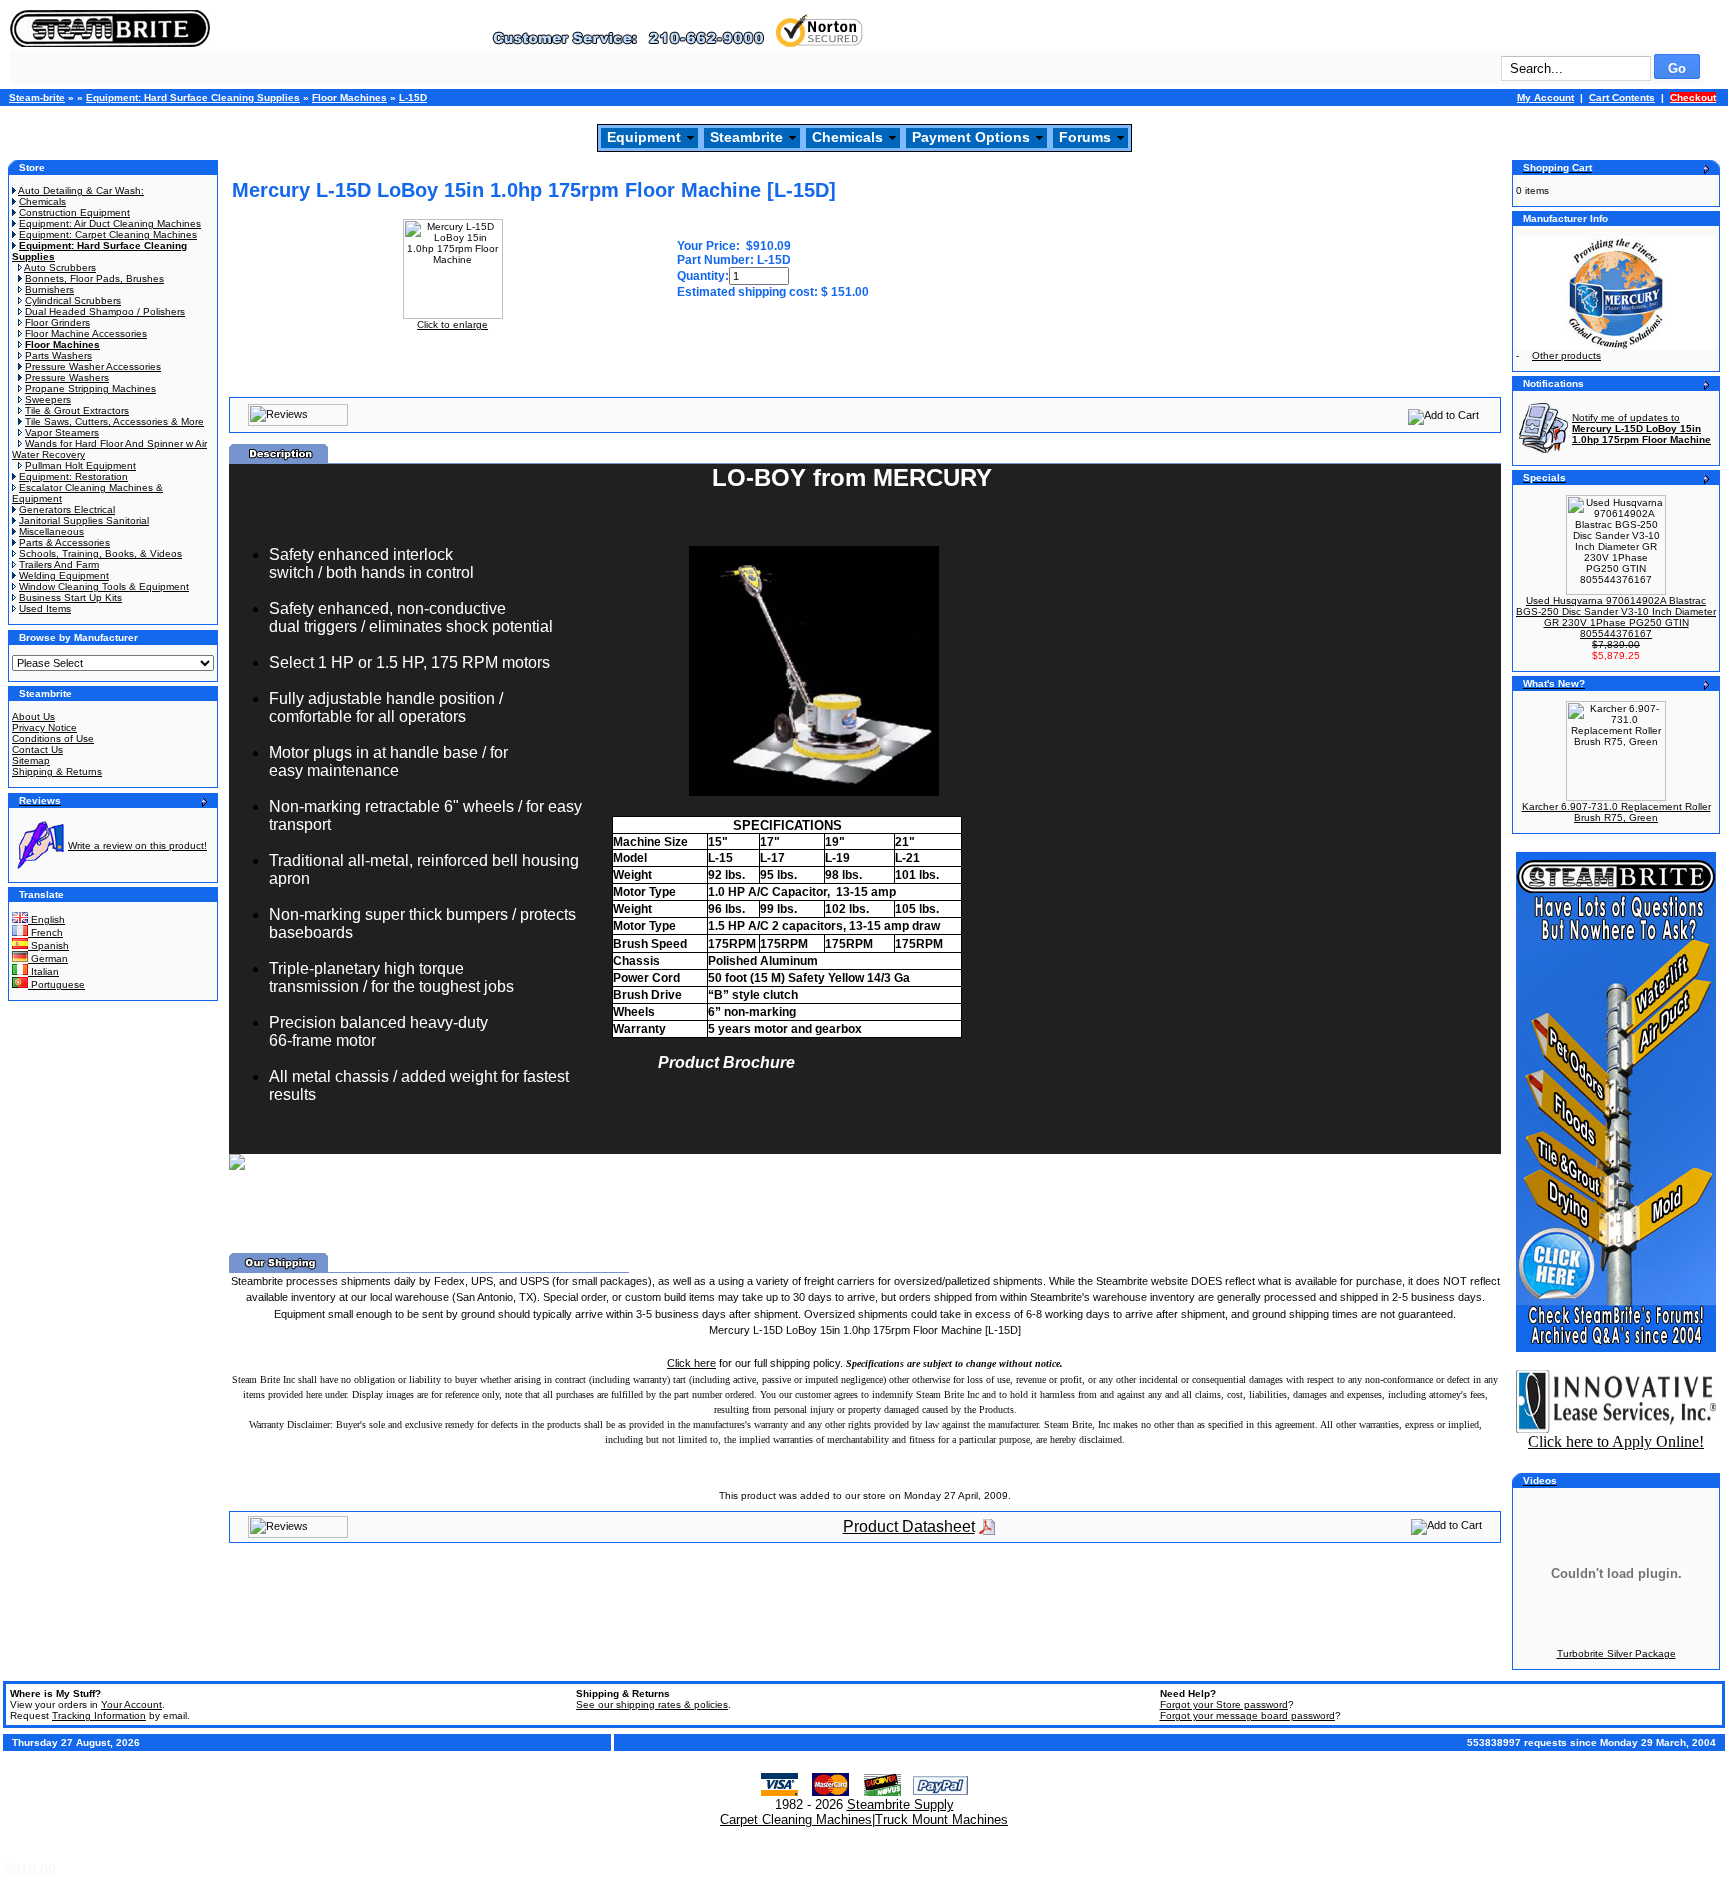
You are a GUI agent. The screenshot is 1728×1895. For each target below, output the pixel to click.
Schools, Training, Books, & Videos (100, 553)
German (48, 958)
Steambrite (746, 137)
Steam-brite (37, 97)
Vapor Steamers (62, 432)
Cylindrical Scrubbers (73, 300)
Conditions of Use (53, 738)
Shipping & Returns (57, 771)
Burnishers (49, 289)
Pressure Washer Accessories (93, 366)
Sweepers (48, 399)
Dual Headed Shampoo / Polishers (105, 311)
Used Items (45, 608)
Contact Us (37, 749)
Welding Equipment (64, 575)
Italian (43, 971)
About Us (33, 716)
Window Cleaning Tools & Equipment (104, 586)
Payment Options (971, 137)
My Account (1545, 97)
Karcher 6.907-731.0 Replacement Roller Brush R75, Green (1616, 812)
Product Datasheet (909, 1526)
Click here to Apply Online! (1616, 1441)
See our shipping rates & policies (652, 1704)
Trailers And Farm (59, 564)
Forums (1085, 137)
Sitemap (31, 760)
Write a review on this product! (137, 845)
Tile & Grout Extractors (77, 410)
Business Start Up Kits (70, 597)
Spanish (48, 945)
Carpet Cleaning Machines (796, 1819)
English (46, 919)
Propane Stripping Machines (90, 388)
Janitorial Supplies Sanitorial (84, 520)
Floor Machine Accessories (86, 333)
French (45, 932)
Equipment (644, 137)
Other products (1566, 355)
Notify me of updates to (1641, 428)
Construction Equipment (74, 212)
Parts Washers (58, 355)
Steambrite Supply (900, 1804)
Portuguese (56, 984)
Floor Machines (349, 97)
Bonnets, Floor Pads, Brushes (94, 278)
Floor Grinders (57, 322)
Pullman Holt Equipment (80, 465)
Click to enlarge (452, 324)
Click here (691, 1363)
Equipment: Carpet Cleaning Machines (108, 234)
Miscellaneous (51, 531)
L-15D (413, 97)
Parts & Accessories (64, 542)
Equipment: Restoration (73, 476)
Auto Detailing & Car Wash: (81, 190)
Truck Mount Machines (941, 1819)
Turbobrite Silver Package (1616, 1653)
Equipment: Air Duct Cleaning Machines (110, 223)
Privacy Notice (44, 727)
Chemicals (847, 137)
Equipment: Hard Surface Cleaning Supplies (193, 97)
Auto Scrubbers (60, 267)
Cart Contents (1622, 97)
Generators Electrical (67, 509)
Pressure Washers (67, 377)
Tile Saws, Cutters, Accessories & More (114, 421)
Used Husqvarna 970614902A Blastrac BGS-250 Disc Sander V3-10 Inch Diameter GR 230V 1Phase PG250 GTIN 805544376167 (1616, 617)
